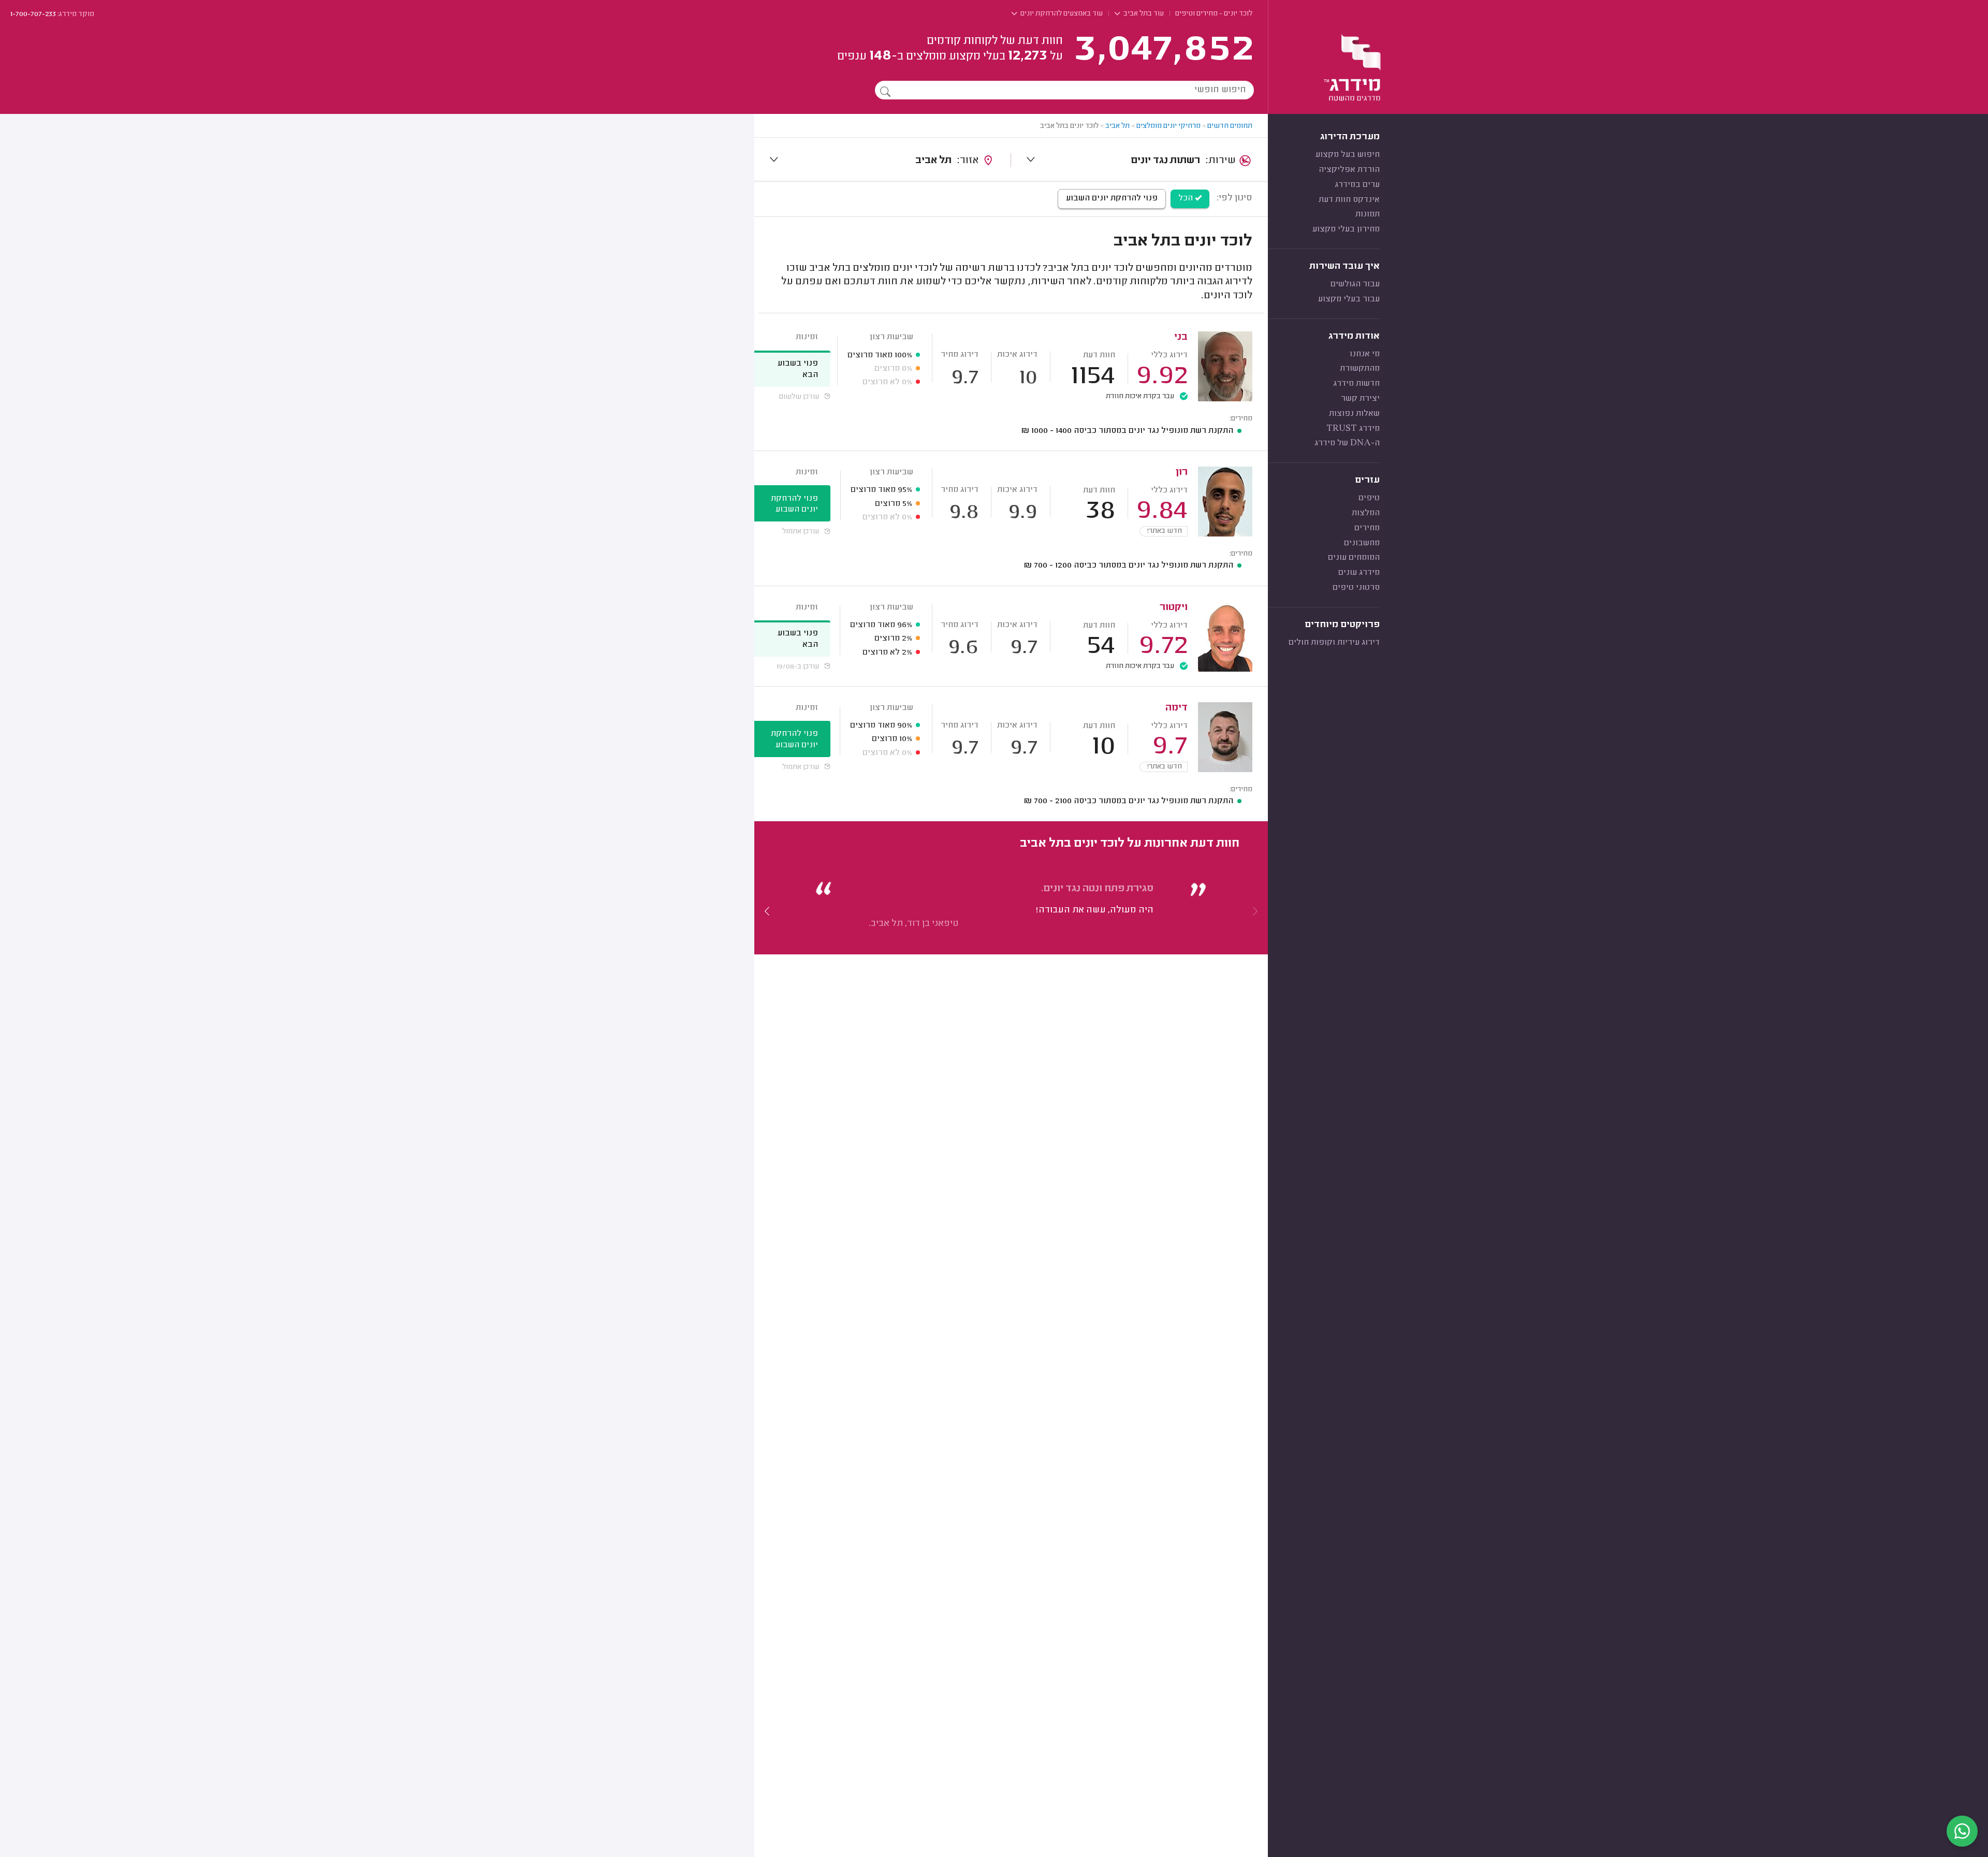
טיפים (1369, 498)
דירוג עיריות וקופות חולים (1334, 643)
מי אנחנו (1365, 354)
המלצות (1366, 513)
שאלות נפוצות (1354, 414)
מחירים (1367, 528)
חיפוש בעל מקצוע (1348, 155)
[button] (767, 911)
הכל (1187, 198)
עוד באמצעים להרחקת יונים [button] (1061, 14)
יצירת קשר (1360, 399)
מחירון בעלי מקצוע (1346, 229)
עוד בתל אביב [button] (1143, 14)
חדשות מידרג (1356, 384)
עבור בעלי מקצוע (1349, 299)
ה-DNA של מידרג (1347, 443)
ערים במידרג (1357, 185)
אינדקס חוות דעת (1349, 200)
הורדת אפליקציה (1349, 170)
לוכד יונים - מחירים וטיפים (1214, 14)
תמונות (1368, 214)
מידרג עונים (1359, 573)
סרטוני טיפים (1356, 588)
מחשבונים (1362, 543)
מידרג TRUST (1353, 429)
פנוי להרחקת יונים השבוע (1112, 198)
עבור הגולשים (1355, 284)
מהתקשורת (1360, 369)
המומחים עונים (1354, 558)
